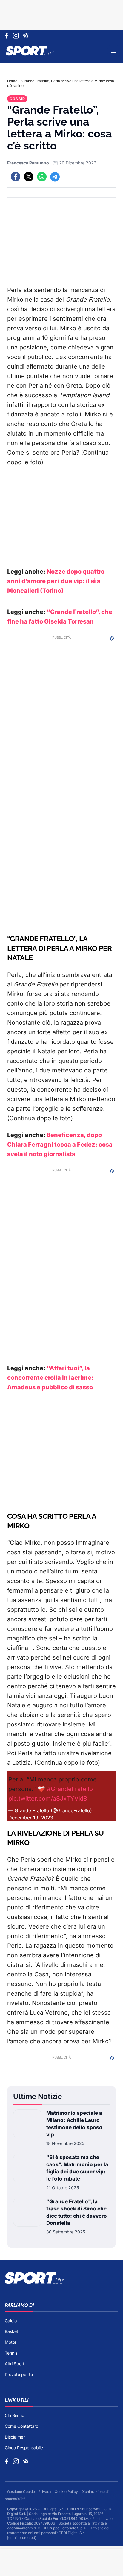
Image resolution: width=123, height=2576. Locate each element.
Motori (11, 2342)
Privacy (45, 2492)
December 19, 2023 (31, 1818)
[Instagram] (17, 36)
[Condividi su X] (29, 177)
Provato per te (19, 2374)
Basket (11, 2331)
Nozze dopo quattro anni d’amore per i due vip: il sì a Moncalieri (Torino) (56, 581)
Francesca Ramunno (28, 163)
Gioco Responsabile (24, 2448)
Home (12, 81)
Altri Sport (15, 2364)
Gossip (17, 99)
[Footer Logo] (61, 2278)
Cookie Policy (67, 2492)
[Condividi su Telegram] (55, 177)
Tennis (11, 2353)
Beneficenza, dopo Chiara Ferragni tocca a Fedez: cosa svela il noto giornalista (60, 1145)
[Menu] (113, 51)
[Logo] (30, 51)
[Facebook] (8, 36)
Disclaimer (15, 2437)
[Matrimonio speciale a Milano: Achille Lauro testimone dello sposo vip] (27, 2128)
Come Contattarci (22, 2426)
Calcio (11, 2321)
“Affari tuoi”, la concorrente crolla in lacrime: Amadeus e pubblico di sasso (50, 1378)
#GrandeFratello (70, 1789)
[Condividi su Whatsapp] (42, 177)
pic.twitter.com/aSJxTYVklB (48, 1799)
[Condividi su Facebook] (16, 177)
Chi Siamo (14, 2415)
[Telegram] (27, 36)
